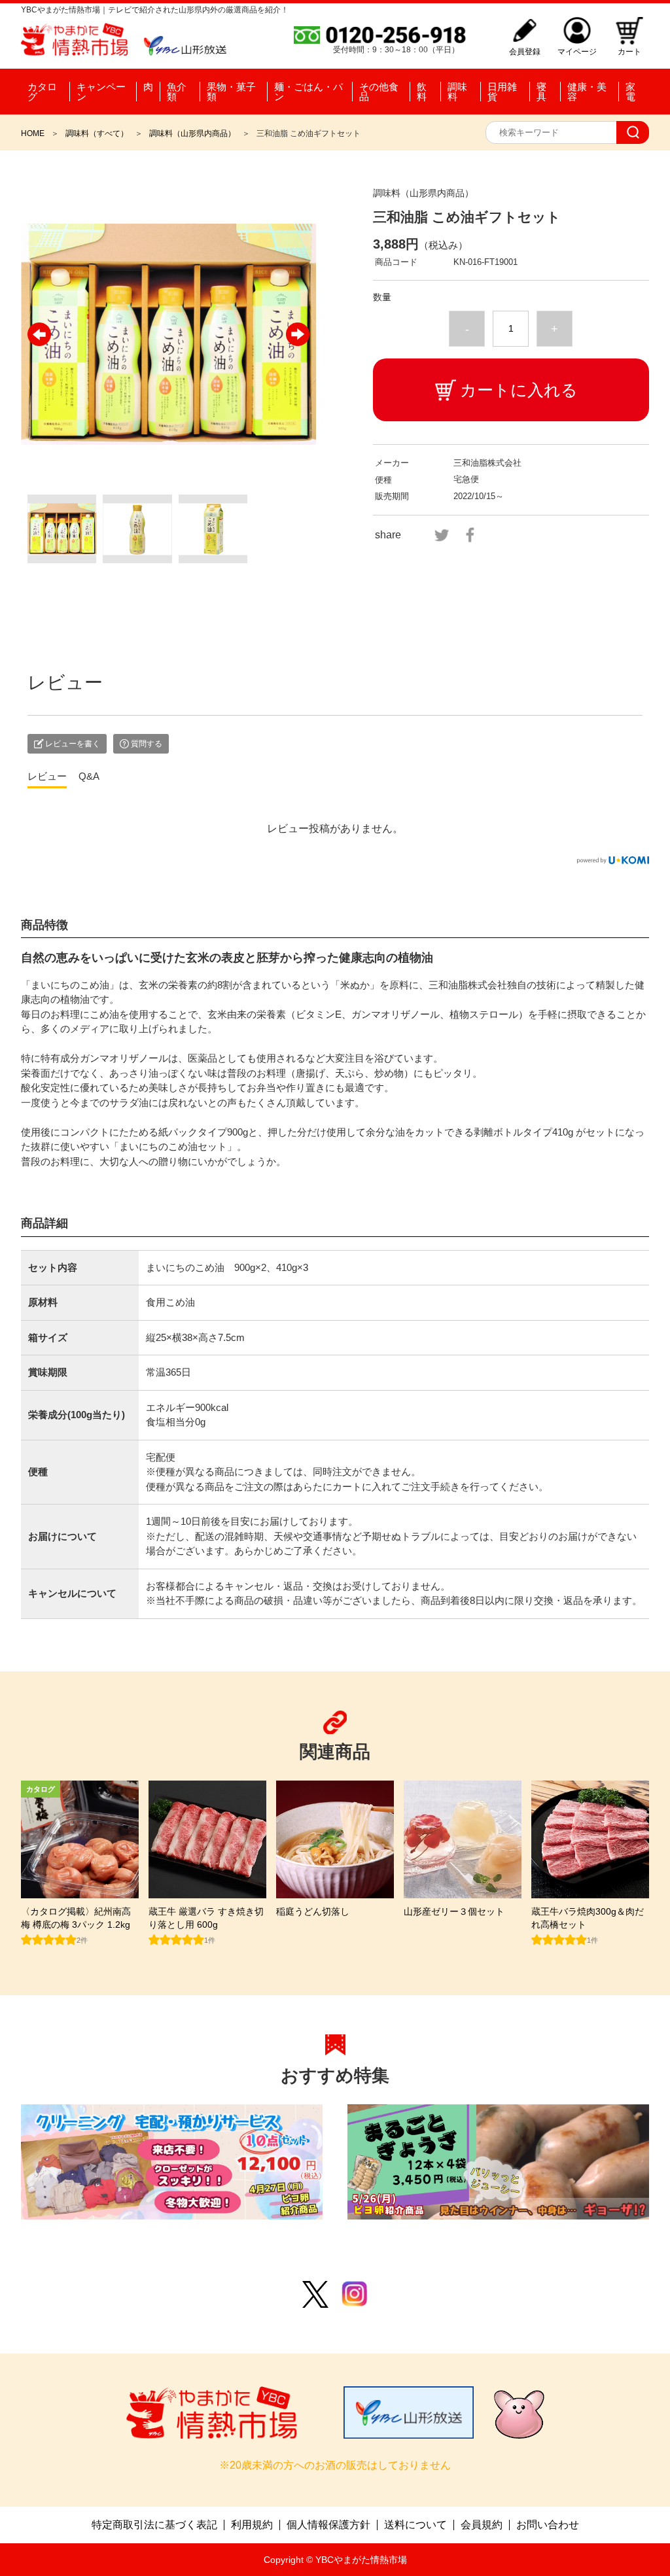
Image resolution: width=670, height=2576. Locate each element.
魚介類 (177, 92)
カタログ (42, 92)
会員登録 (525, 51)
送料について (415, 2525)
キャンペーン (101, 92)
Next (298, 334)
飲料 (422, 92)
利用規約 (252, 2525)
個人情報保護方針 (328, 2525)
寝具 (541, 92)
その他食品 (379, 92)
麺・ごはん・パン (309, 92)
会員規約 (482, 2525)
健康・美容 (587, 92)
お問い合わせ (548, 2525)
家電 (630, 92)
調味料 (457, 92)
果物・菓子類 (231, 92)
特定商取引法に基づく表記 (154, 2525)
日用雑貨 (502, 92)
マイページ (577, 51)
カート (629, 51)
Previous (39, 334)
